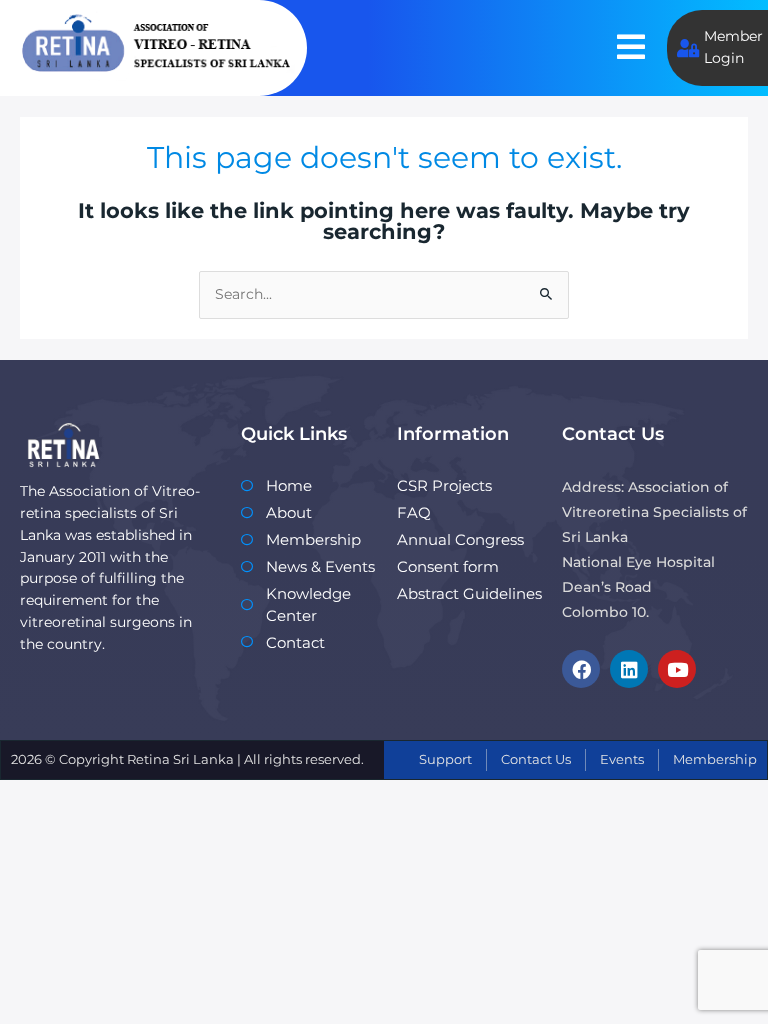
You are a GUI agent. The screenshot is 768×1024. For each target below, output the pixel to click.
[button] (631, 47)
